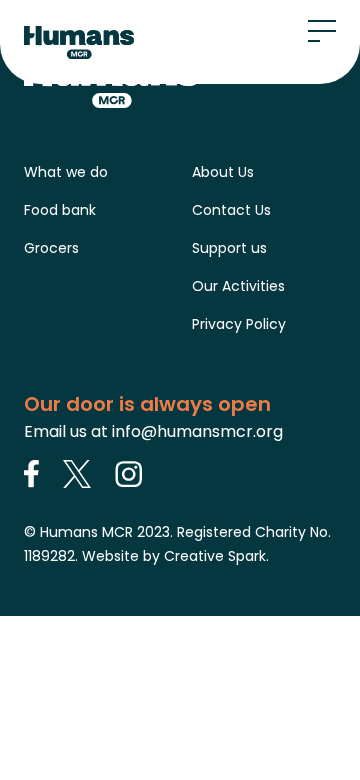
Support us (229, 248)
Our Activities (238, 286)
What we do (66, 172)
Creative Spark (215, 556)
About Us (223, 172)
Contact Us (231, 210)
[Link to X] (77, 474)
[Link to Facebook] (31, 474)
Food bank (60, 210)
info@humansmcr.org (197, 431)
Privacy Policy (239, 324)
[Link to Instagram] (129, 474)
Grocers (51, 248)
